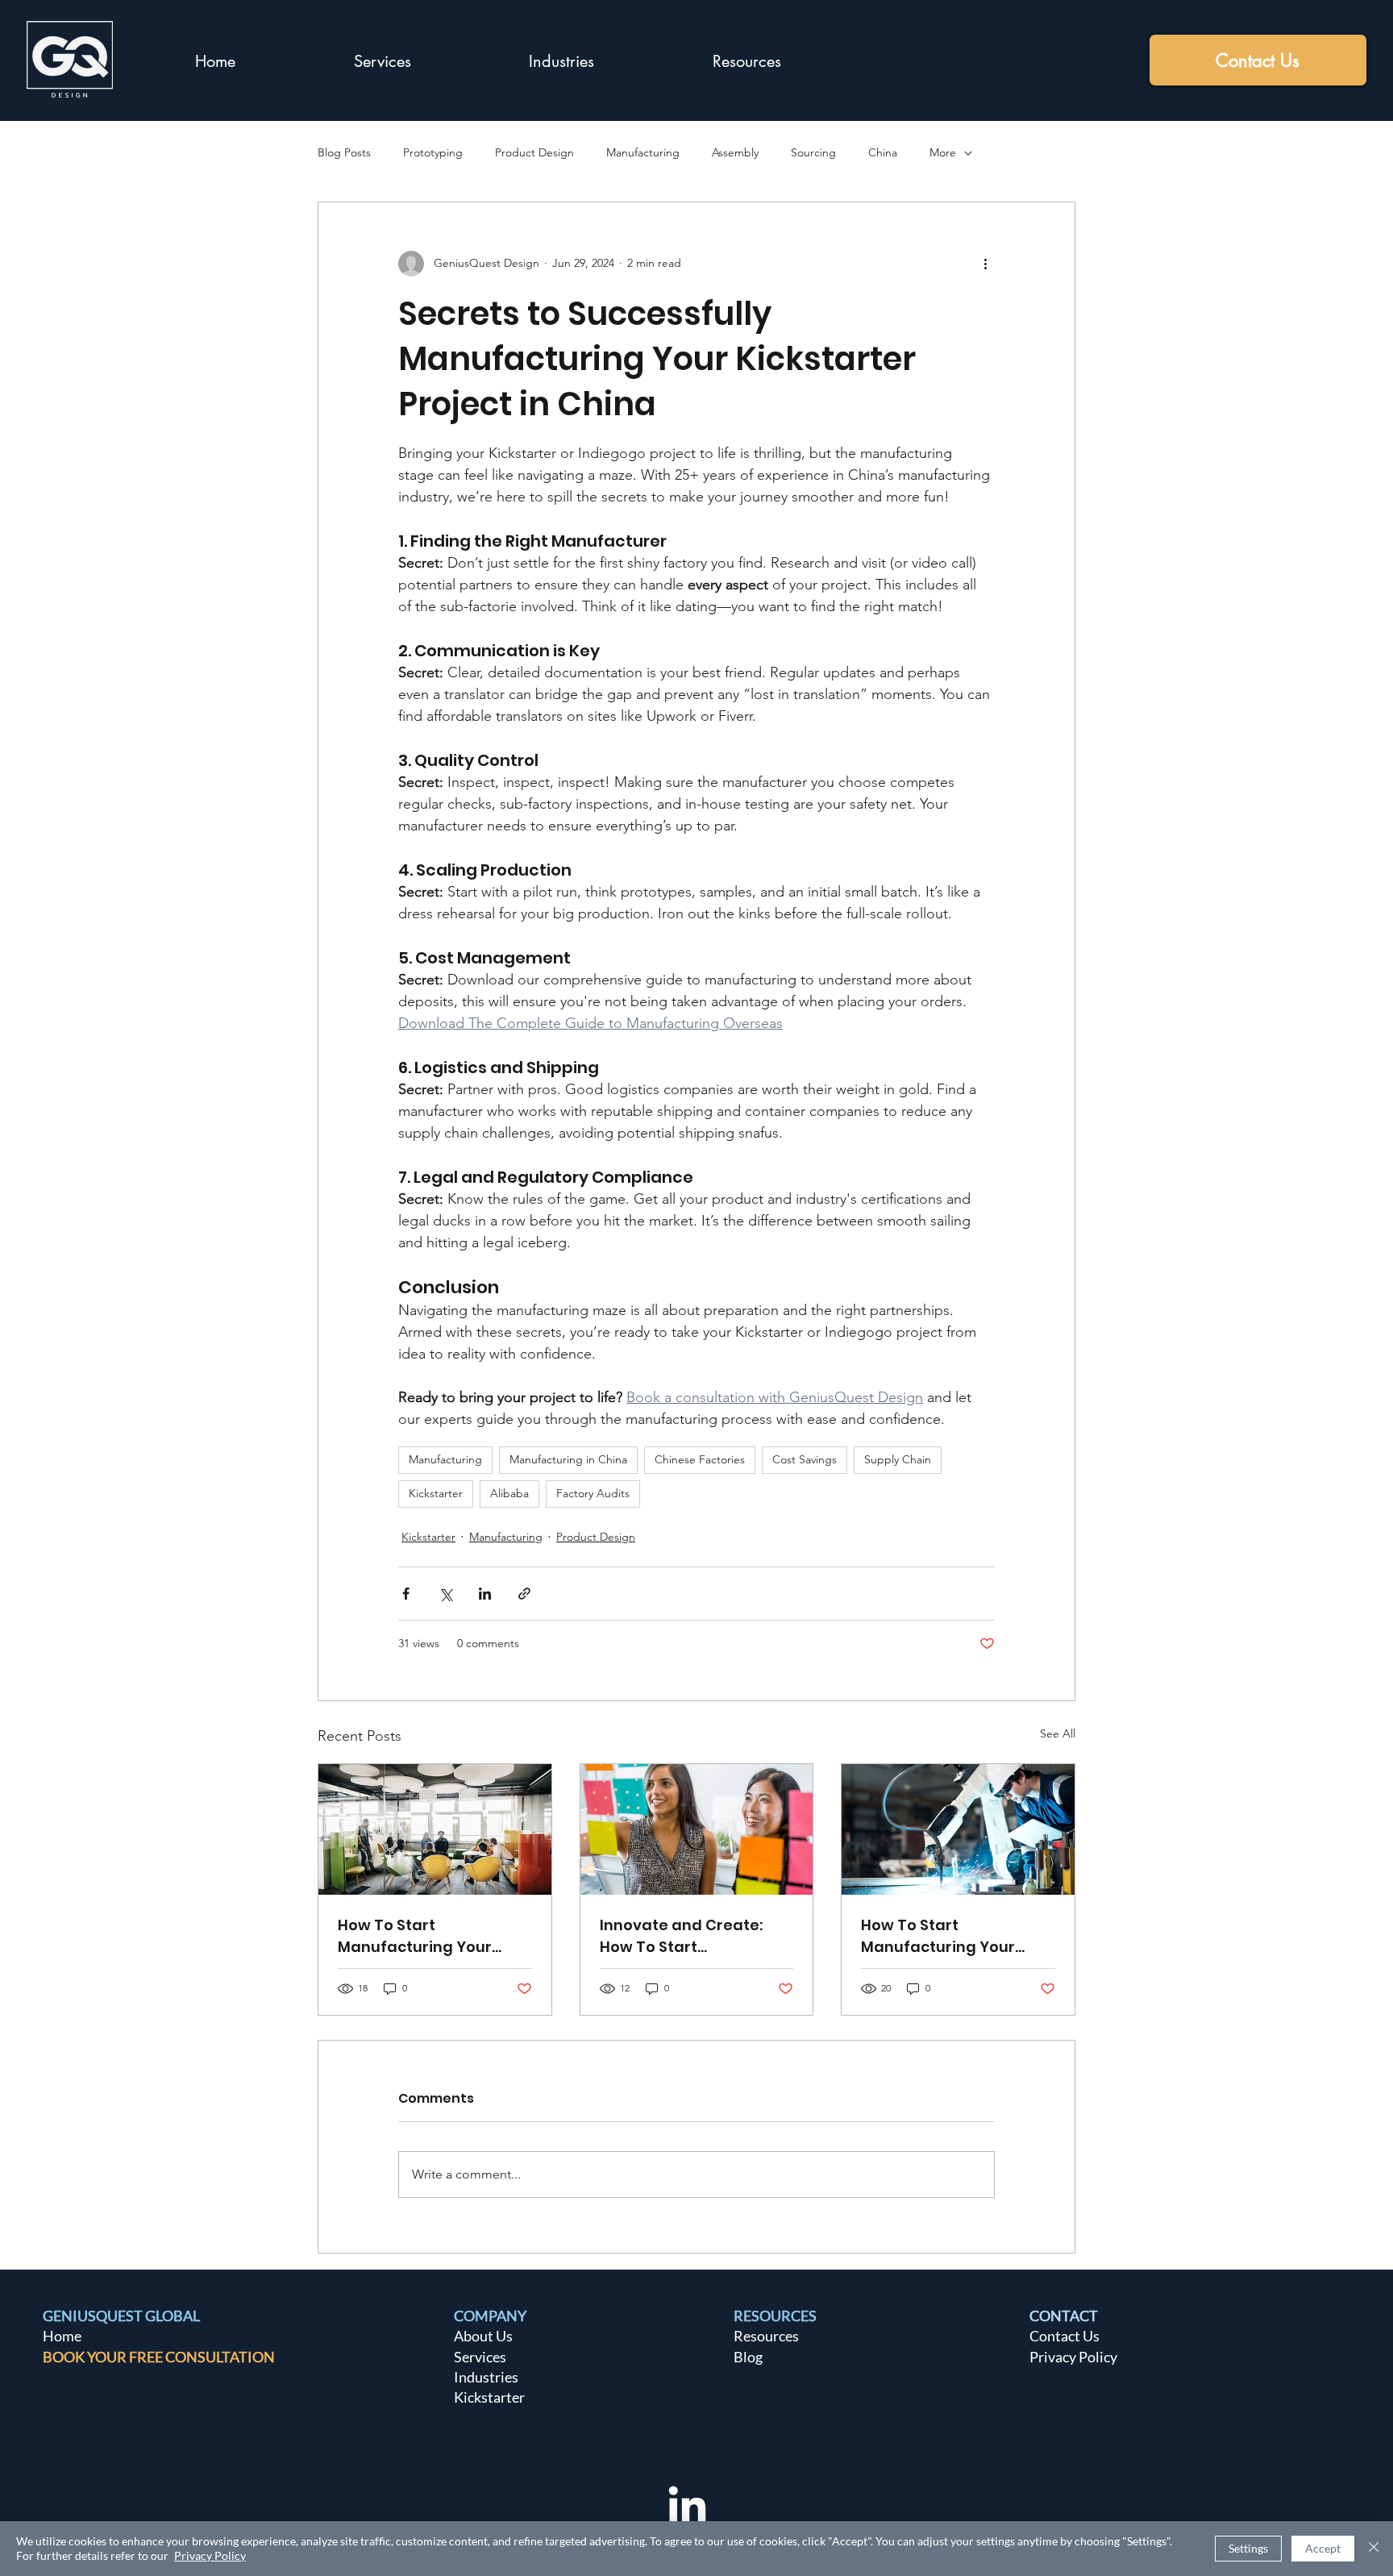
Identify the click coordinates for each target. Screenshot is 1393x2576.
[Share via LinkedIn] (485, 1594)
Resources (766, 2336)
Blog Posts (344, 152)
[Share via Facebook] (406, 1594)
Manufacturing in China (568, 1459)
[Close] (1374, 2549)
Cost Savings (805, 1459)
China (883, 152)
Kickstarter (436, 1493)
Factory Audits (593, 1493)
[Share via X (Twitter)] (445, 1594)
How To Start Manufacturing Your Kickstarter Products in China (948, 1936)
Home (62, 2336)
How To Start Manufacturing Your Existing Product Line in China (424, 1936)
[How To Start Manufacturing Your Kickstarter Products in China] (958, 1829)
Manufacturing (643, 152)
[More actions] (985, 264)
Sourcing (813, 152)
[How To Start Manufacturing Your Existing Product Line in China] (435, 1829)
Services (480, 2357)
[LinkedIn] (687, 2508)
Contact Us (1065, 2336)
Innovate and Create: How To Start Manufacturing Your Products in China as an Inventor (689, 1936)
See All (1058, 1733)
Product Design (534, 152)
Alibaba (509, 1493)
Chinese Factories (700, 1459)
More (943, 152)
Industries (486, 2377)
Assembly (735, 152)
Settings (1248, 2548)
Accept (1323, 2548)
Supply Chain (898, 1459)
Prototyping (433, 152)
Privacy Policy (1073, 2357)
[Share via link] (524, 1594)
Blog (748, 2357)
